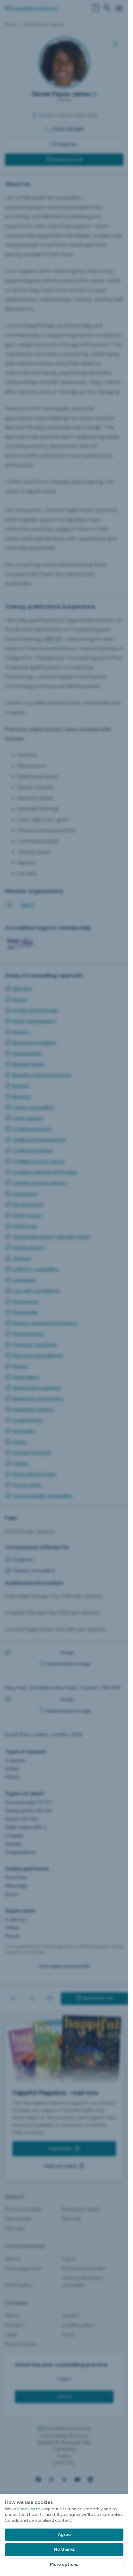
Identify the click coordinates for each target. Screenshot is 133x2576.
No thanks (64, 2549)
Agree (64, 2535)
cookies (27, 2509)
